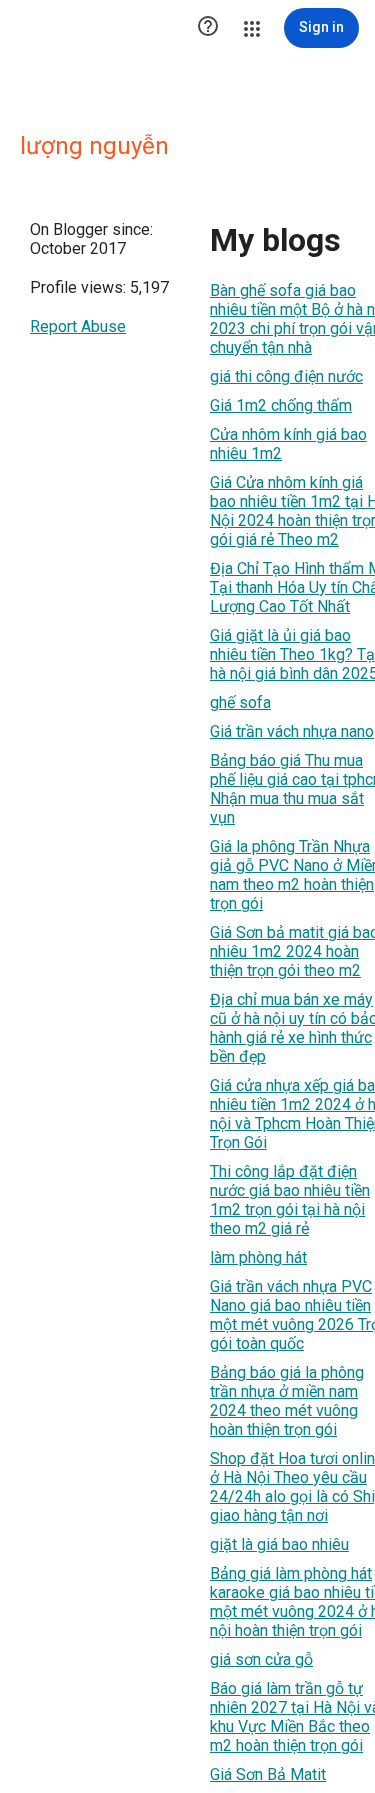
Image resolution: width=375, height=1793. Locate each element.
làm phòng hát (258, 1257)
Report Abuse (78, 326)
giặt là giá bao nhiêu (279, 1544)
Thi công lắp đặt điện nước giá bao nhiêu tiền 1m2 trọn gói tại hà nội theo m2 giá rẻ (290, 1200)
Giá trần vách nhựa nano (292, 731)
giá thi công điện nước (286, 376)
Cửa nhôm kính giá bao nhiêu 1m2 (288, 444)
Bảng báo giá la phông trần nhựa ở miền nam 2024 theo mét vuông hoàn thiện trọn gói (287, 1401)
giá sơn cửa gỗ (261, 1659)
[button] (208, 28)
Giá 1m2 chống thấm (281, 405)
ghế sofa (240, 702)
